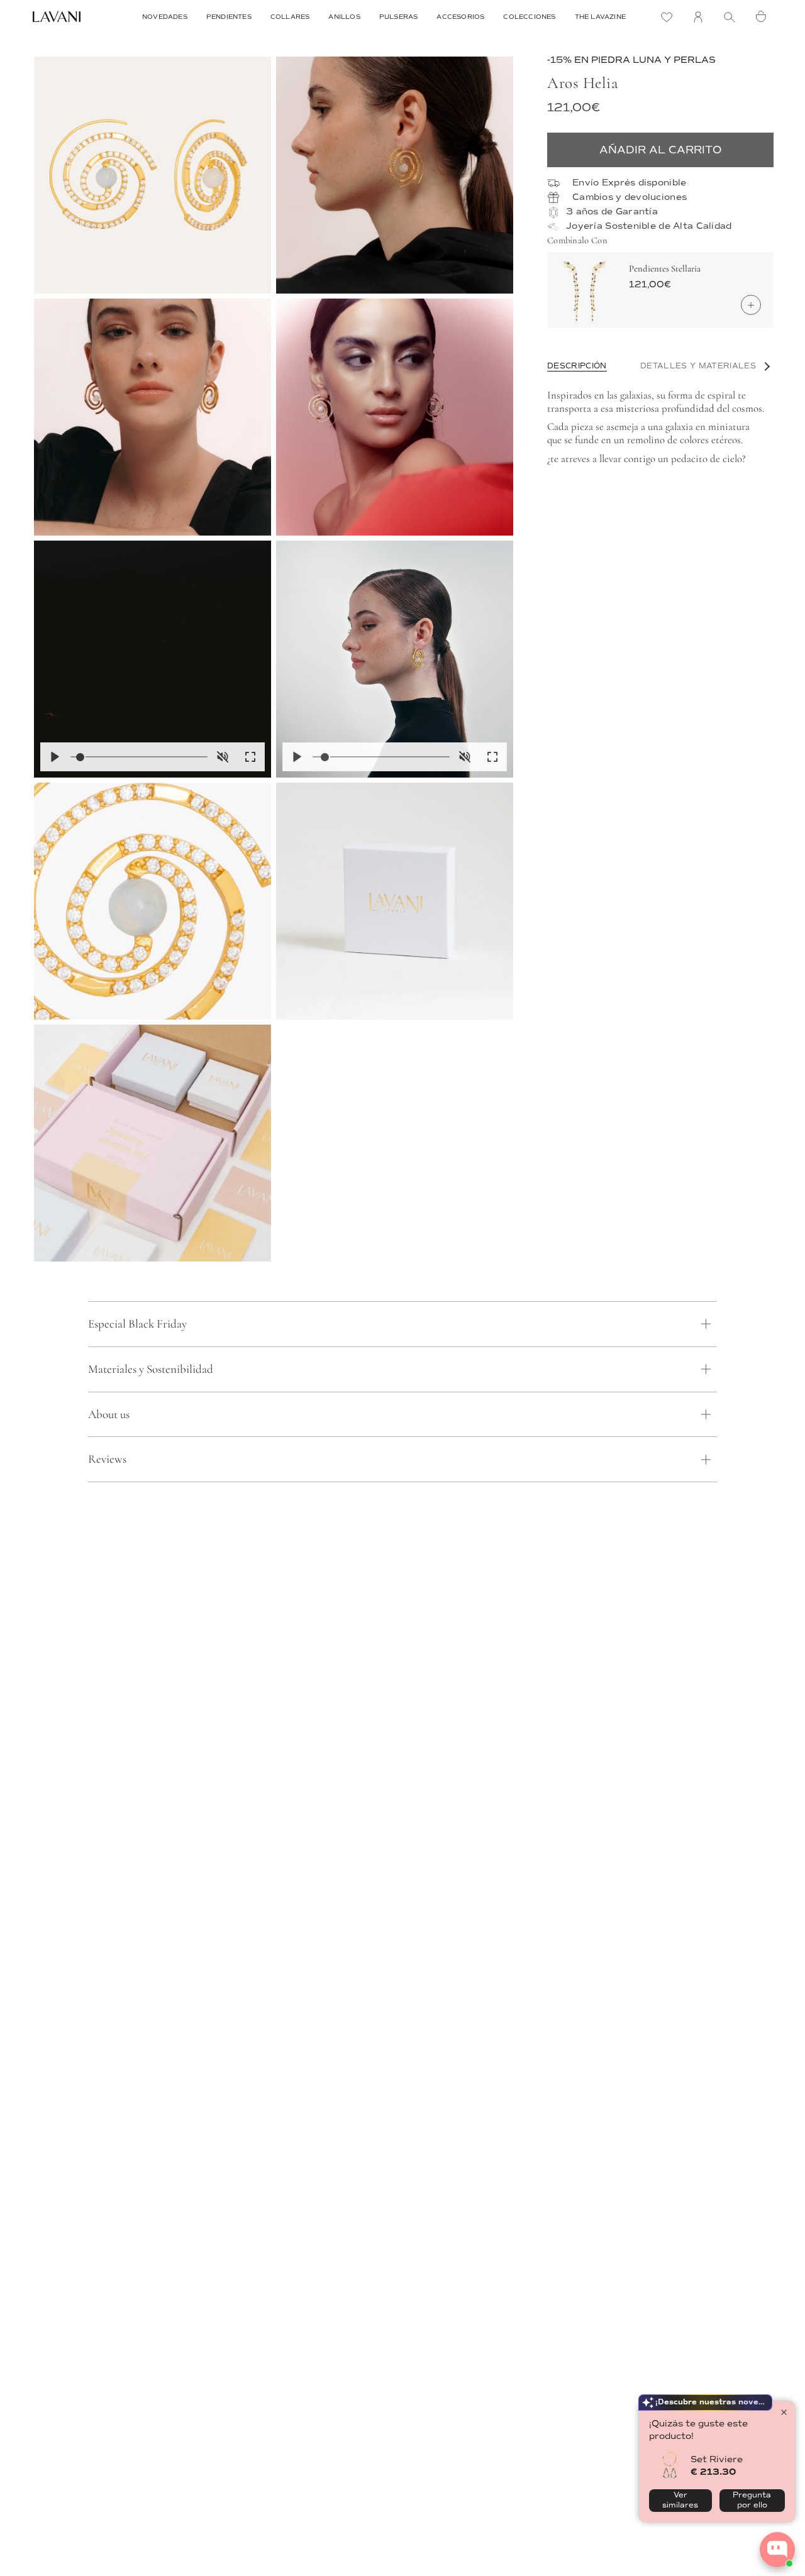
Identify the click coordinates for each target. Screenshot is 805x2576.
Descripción (577, 366)
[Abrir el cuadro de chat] (777, 2550)
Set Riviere (717, 2459)
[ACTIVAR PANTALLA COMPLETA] (250, 757)
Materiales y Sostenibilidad (151, 1369)
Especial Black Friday (137, 1324)
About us (109, 1414)
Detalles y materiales (698, 366)
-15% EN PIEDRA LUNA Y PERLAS (631, 60)
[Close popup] (784, 2412)
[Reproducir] (55, 757)
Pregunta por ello (752, 2500)
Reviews (107, 1459)
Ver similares (680, 2500)
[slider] (139, 757)
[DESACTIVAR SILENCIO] (223, 757)
